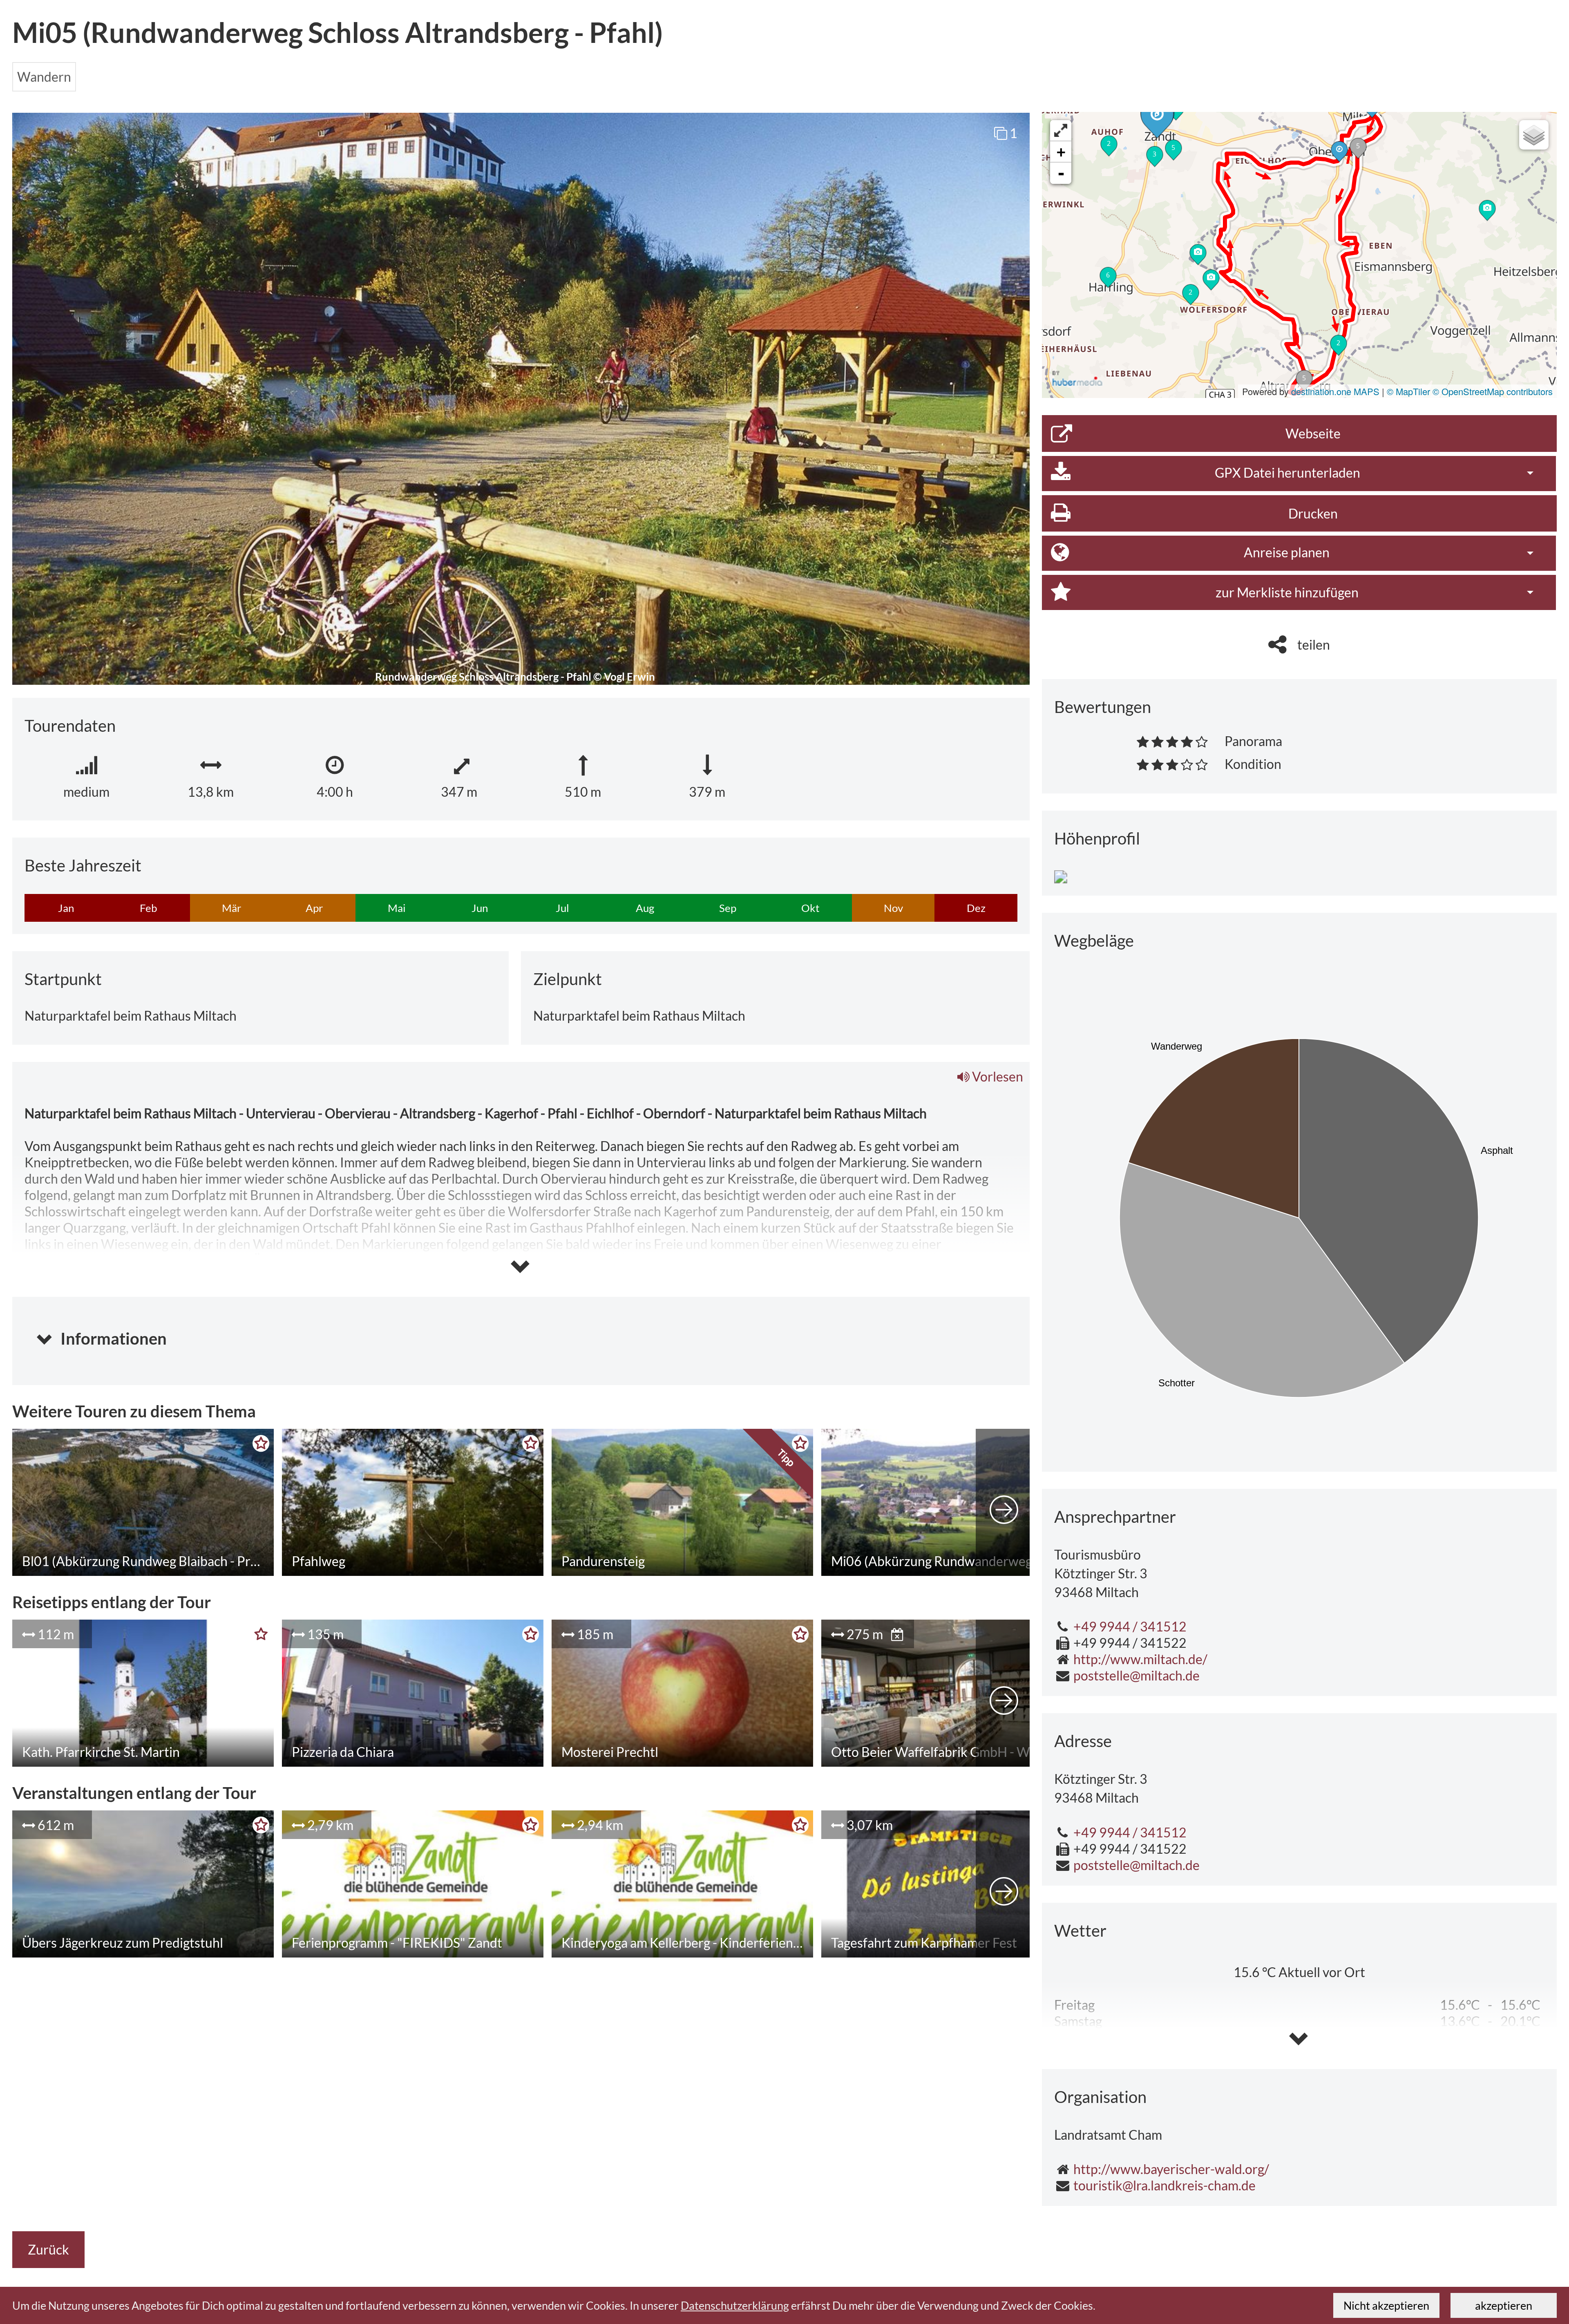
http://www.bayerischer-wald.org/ (1171, 2169)
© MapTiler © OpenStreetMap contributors (1470, 391)
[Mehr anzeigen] (1004, 1502)
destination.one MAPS (1335, 391)
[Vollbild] (1061, 131)
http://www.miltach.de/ (1140, 1659)
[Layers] (1534, 135)
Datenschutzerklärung (735, 2305)
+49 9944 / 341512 (1130, 1626)
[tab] (521, 1332)
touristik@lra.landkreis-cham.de (1164, 2185)
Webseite (1313, 433)
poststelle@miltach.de (1137, 1675)
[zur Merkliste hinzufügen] (257, 1446)
